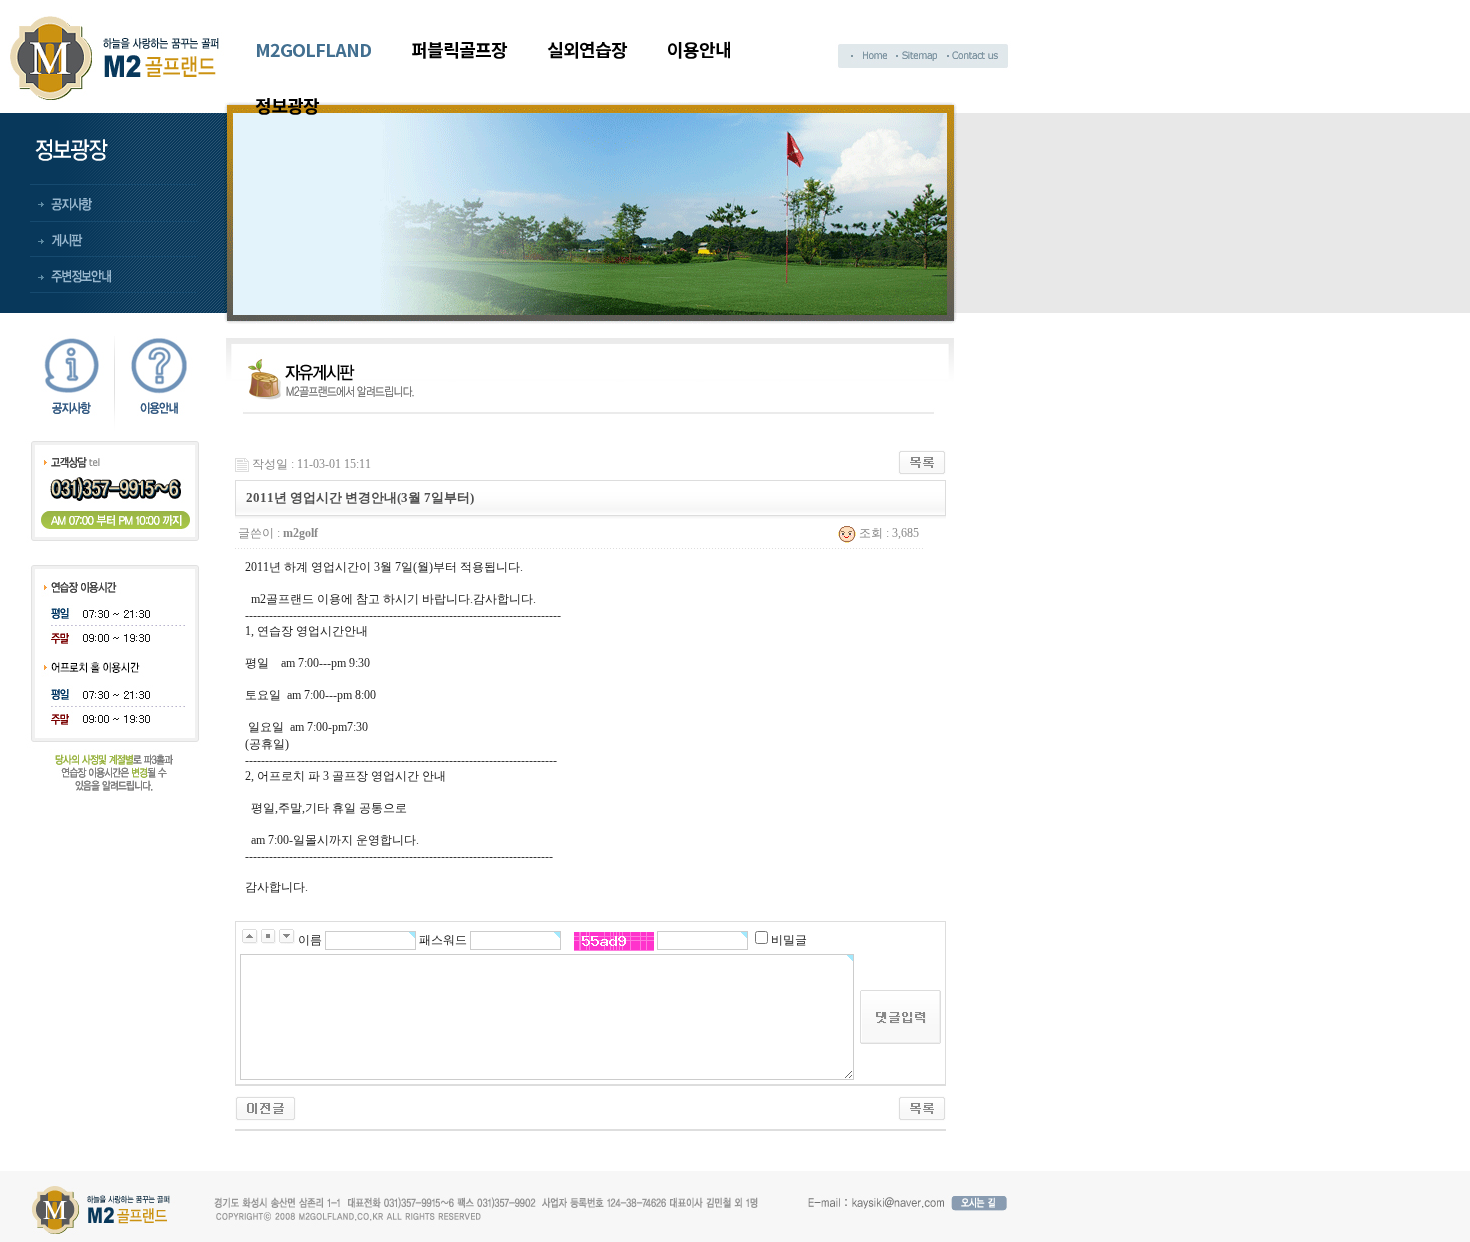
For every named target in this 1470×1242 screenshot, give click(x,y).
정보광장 (287, 105)
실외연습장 (587, 49)
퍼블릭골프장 (459, 49)
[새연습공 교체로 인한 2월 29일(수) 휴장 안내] (265, 1107)
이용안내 (699, 49)
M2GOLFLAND (313, 49)
